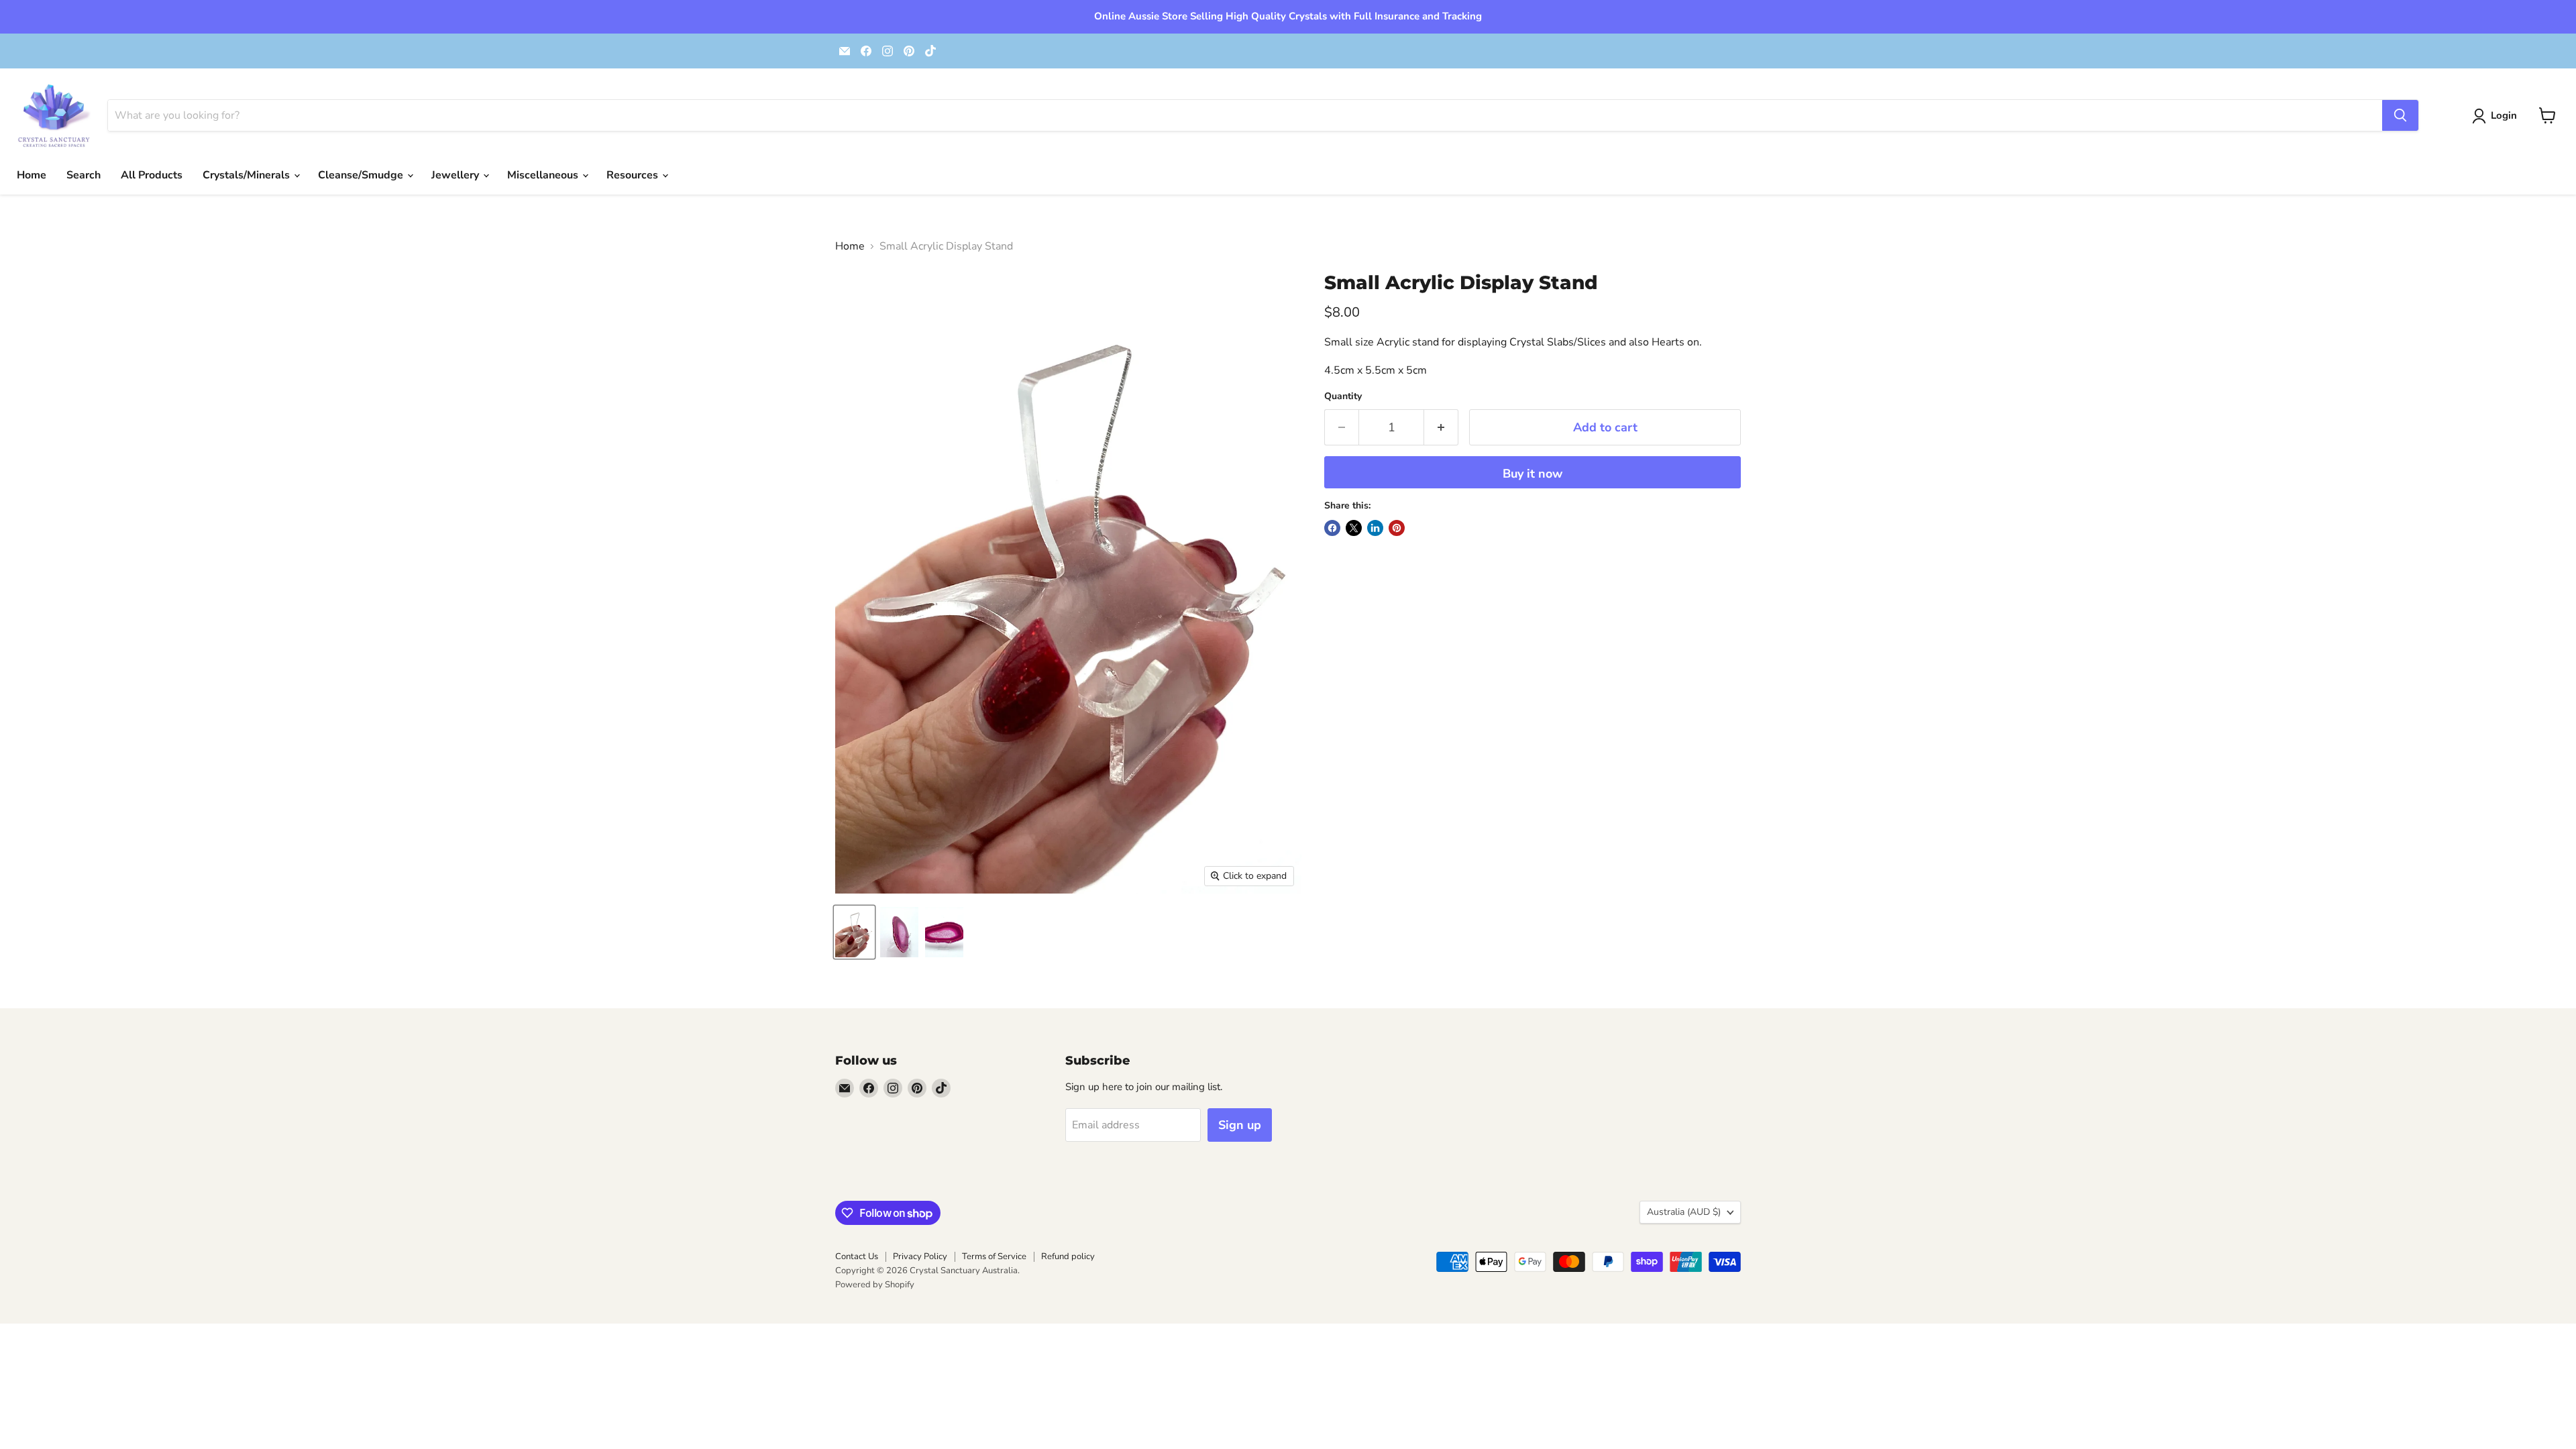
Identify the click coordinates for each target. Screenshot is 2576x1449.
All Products (152, 175)
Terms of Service (994, 1256)
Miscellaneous (544, 175)
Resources (634, 175)
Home (32, 175)
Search (84, 175)
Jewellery (457, 175)
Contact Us (857, 1256)
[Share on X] (1354, 528)
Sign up (1240, 1125)
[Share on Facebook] (1332, 528)
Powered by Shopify (875, 1285)
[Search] (2400, 115)
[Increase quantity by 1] (1441, 428)
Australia (1684, 1212)
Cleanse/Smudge (362, 175)
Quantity (1343, 396)
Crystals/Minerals (248, 175)
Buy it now (1533, 474)
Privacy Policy (920, 1256)
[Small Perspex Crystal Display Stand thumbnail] (854, 932)
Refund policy (1068, 1256)
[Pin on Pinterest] (1397, 528)
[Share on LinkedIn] (1375, 528)
